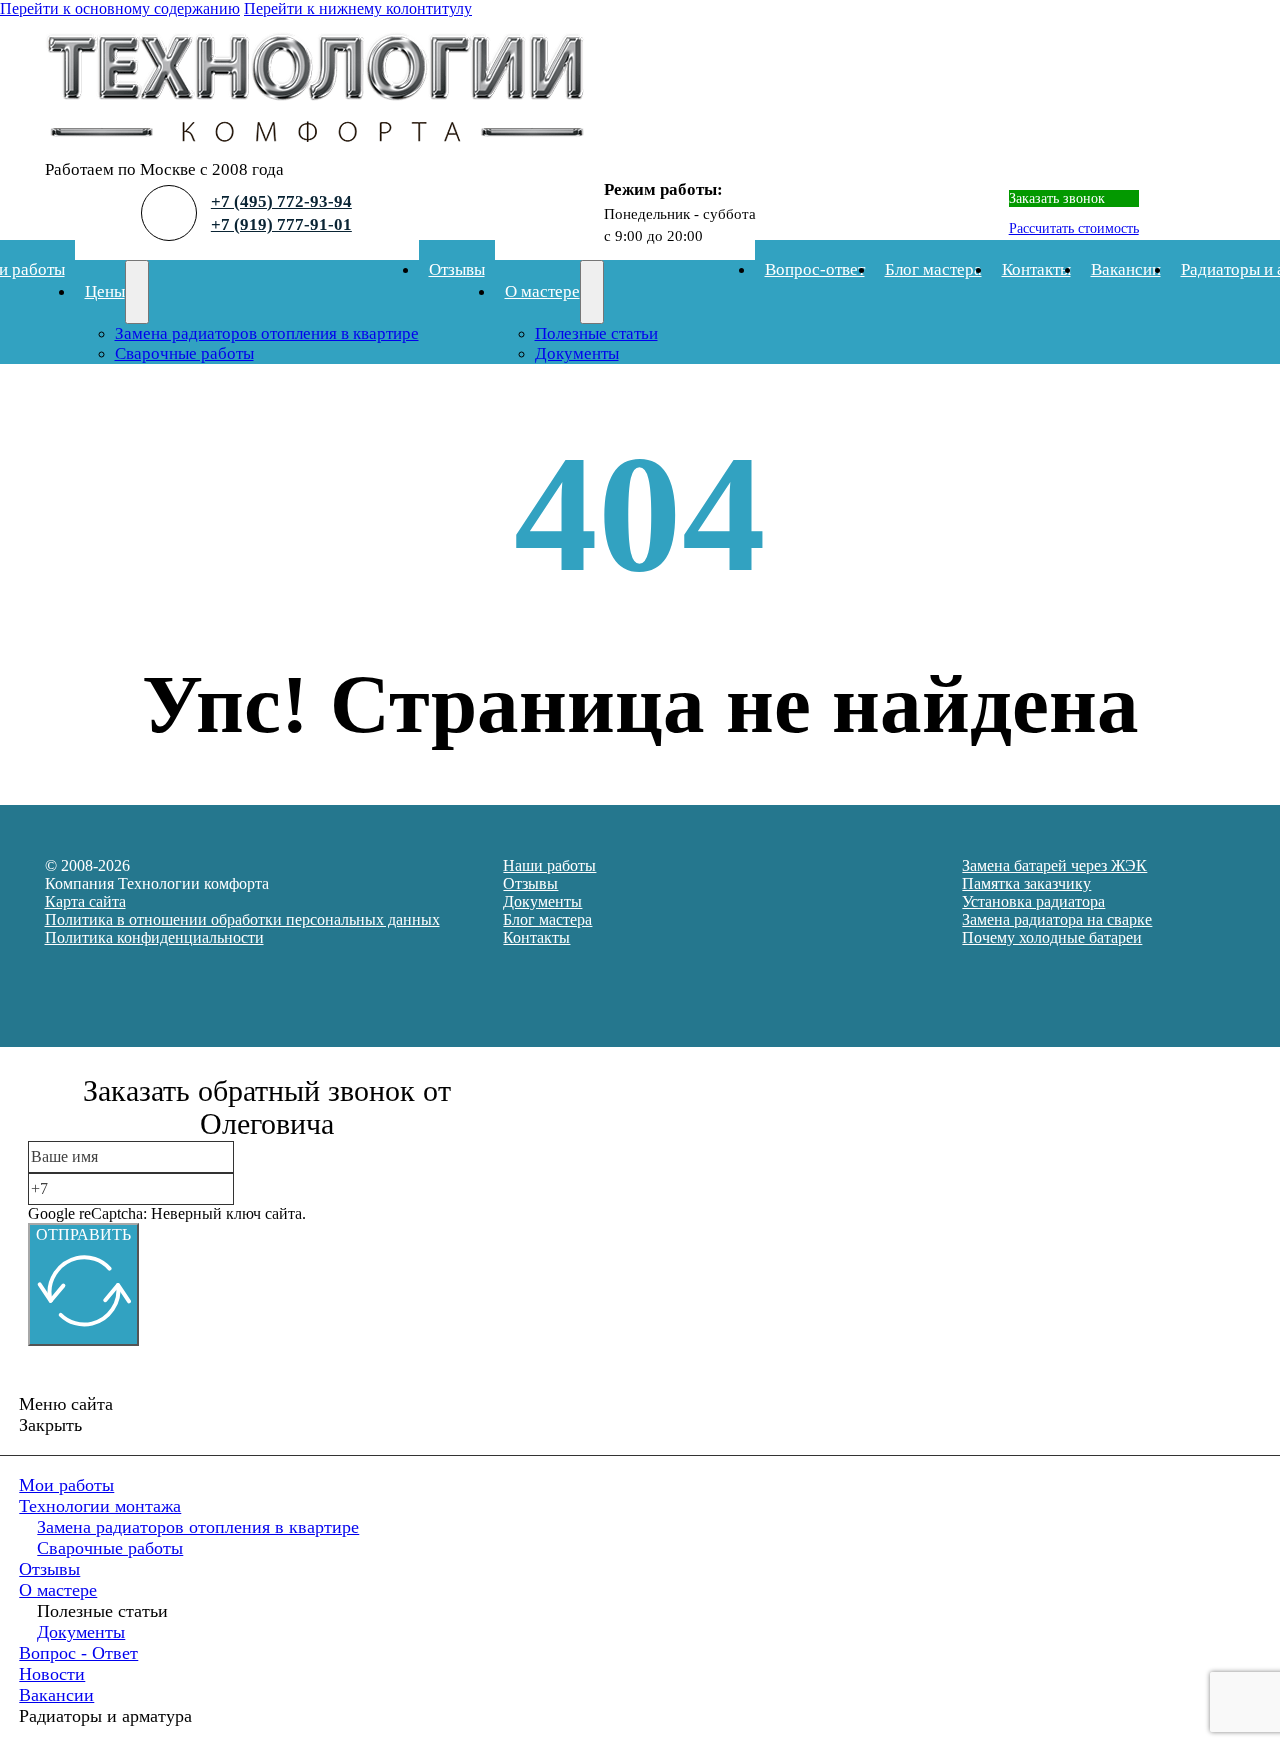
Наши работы (549, 865)
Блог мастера (933, 269)
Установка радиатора (1033, 901)
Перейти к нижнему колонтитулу (358, 8)
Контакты (1036, 269)
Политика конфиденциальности (154, 937)
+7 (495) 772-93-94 (281, 201)
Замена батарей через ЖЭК (1054, 865)
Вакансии (1126, 269)
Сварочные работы (184, 353)
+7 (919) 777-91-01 (281, 224)
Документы (577, 353)
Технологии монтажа (100, 1506)
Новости (52, 1674)
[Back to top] (1210, 1691)
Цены (105, 291)
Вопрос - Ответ (78, 1653)
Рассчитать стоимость (1074, 228)
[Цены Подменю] (137, 292)
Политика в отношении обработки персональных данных (242, 919)
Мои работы (66, 1485)
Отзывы (457, 269)
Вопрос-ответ (815, 269)
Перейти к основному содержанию (120, 8)
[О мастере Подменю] (592, 292)
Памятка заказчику (1026, 883)
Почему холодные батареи (1052, 937)
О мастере (542, 291)
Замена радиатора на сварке (1057, 919)
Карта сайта (85, 901)
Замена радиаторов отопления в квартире (267, 333)
